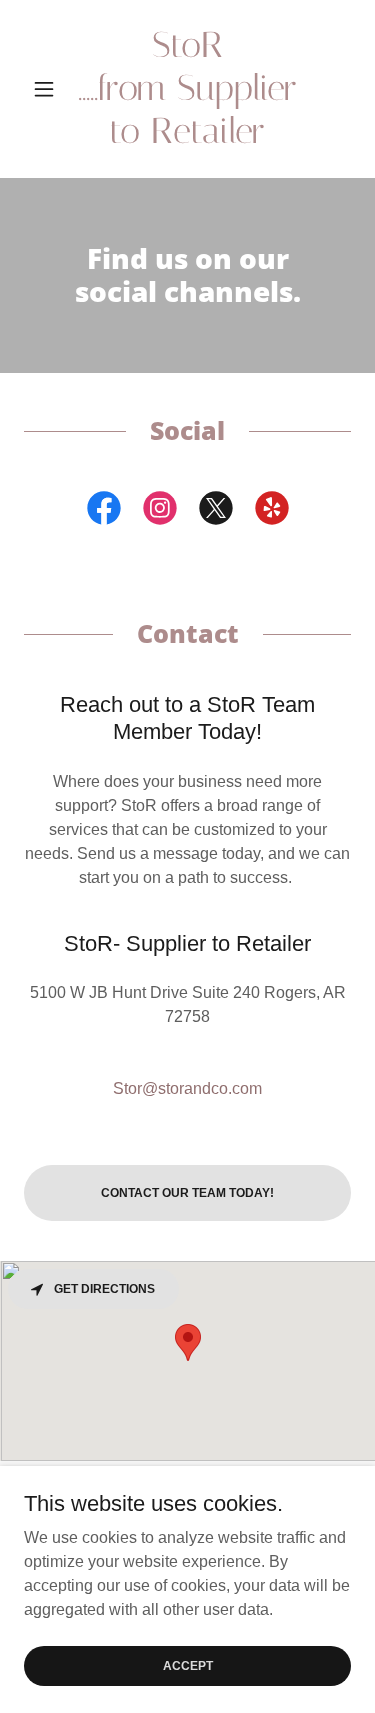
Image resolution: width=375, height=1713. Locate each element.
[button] (48, 89)
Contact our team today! (187, 1193)
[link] (187, 89)
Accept (188, 1665)
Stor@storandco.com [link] (187, 1088)
